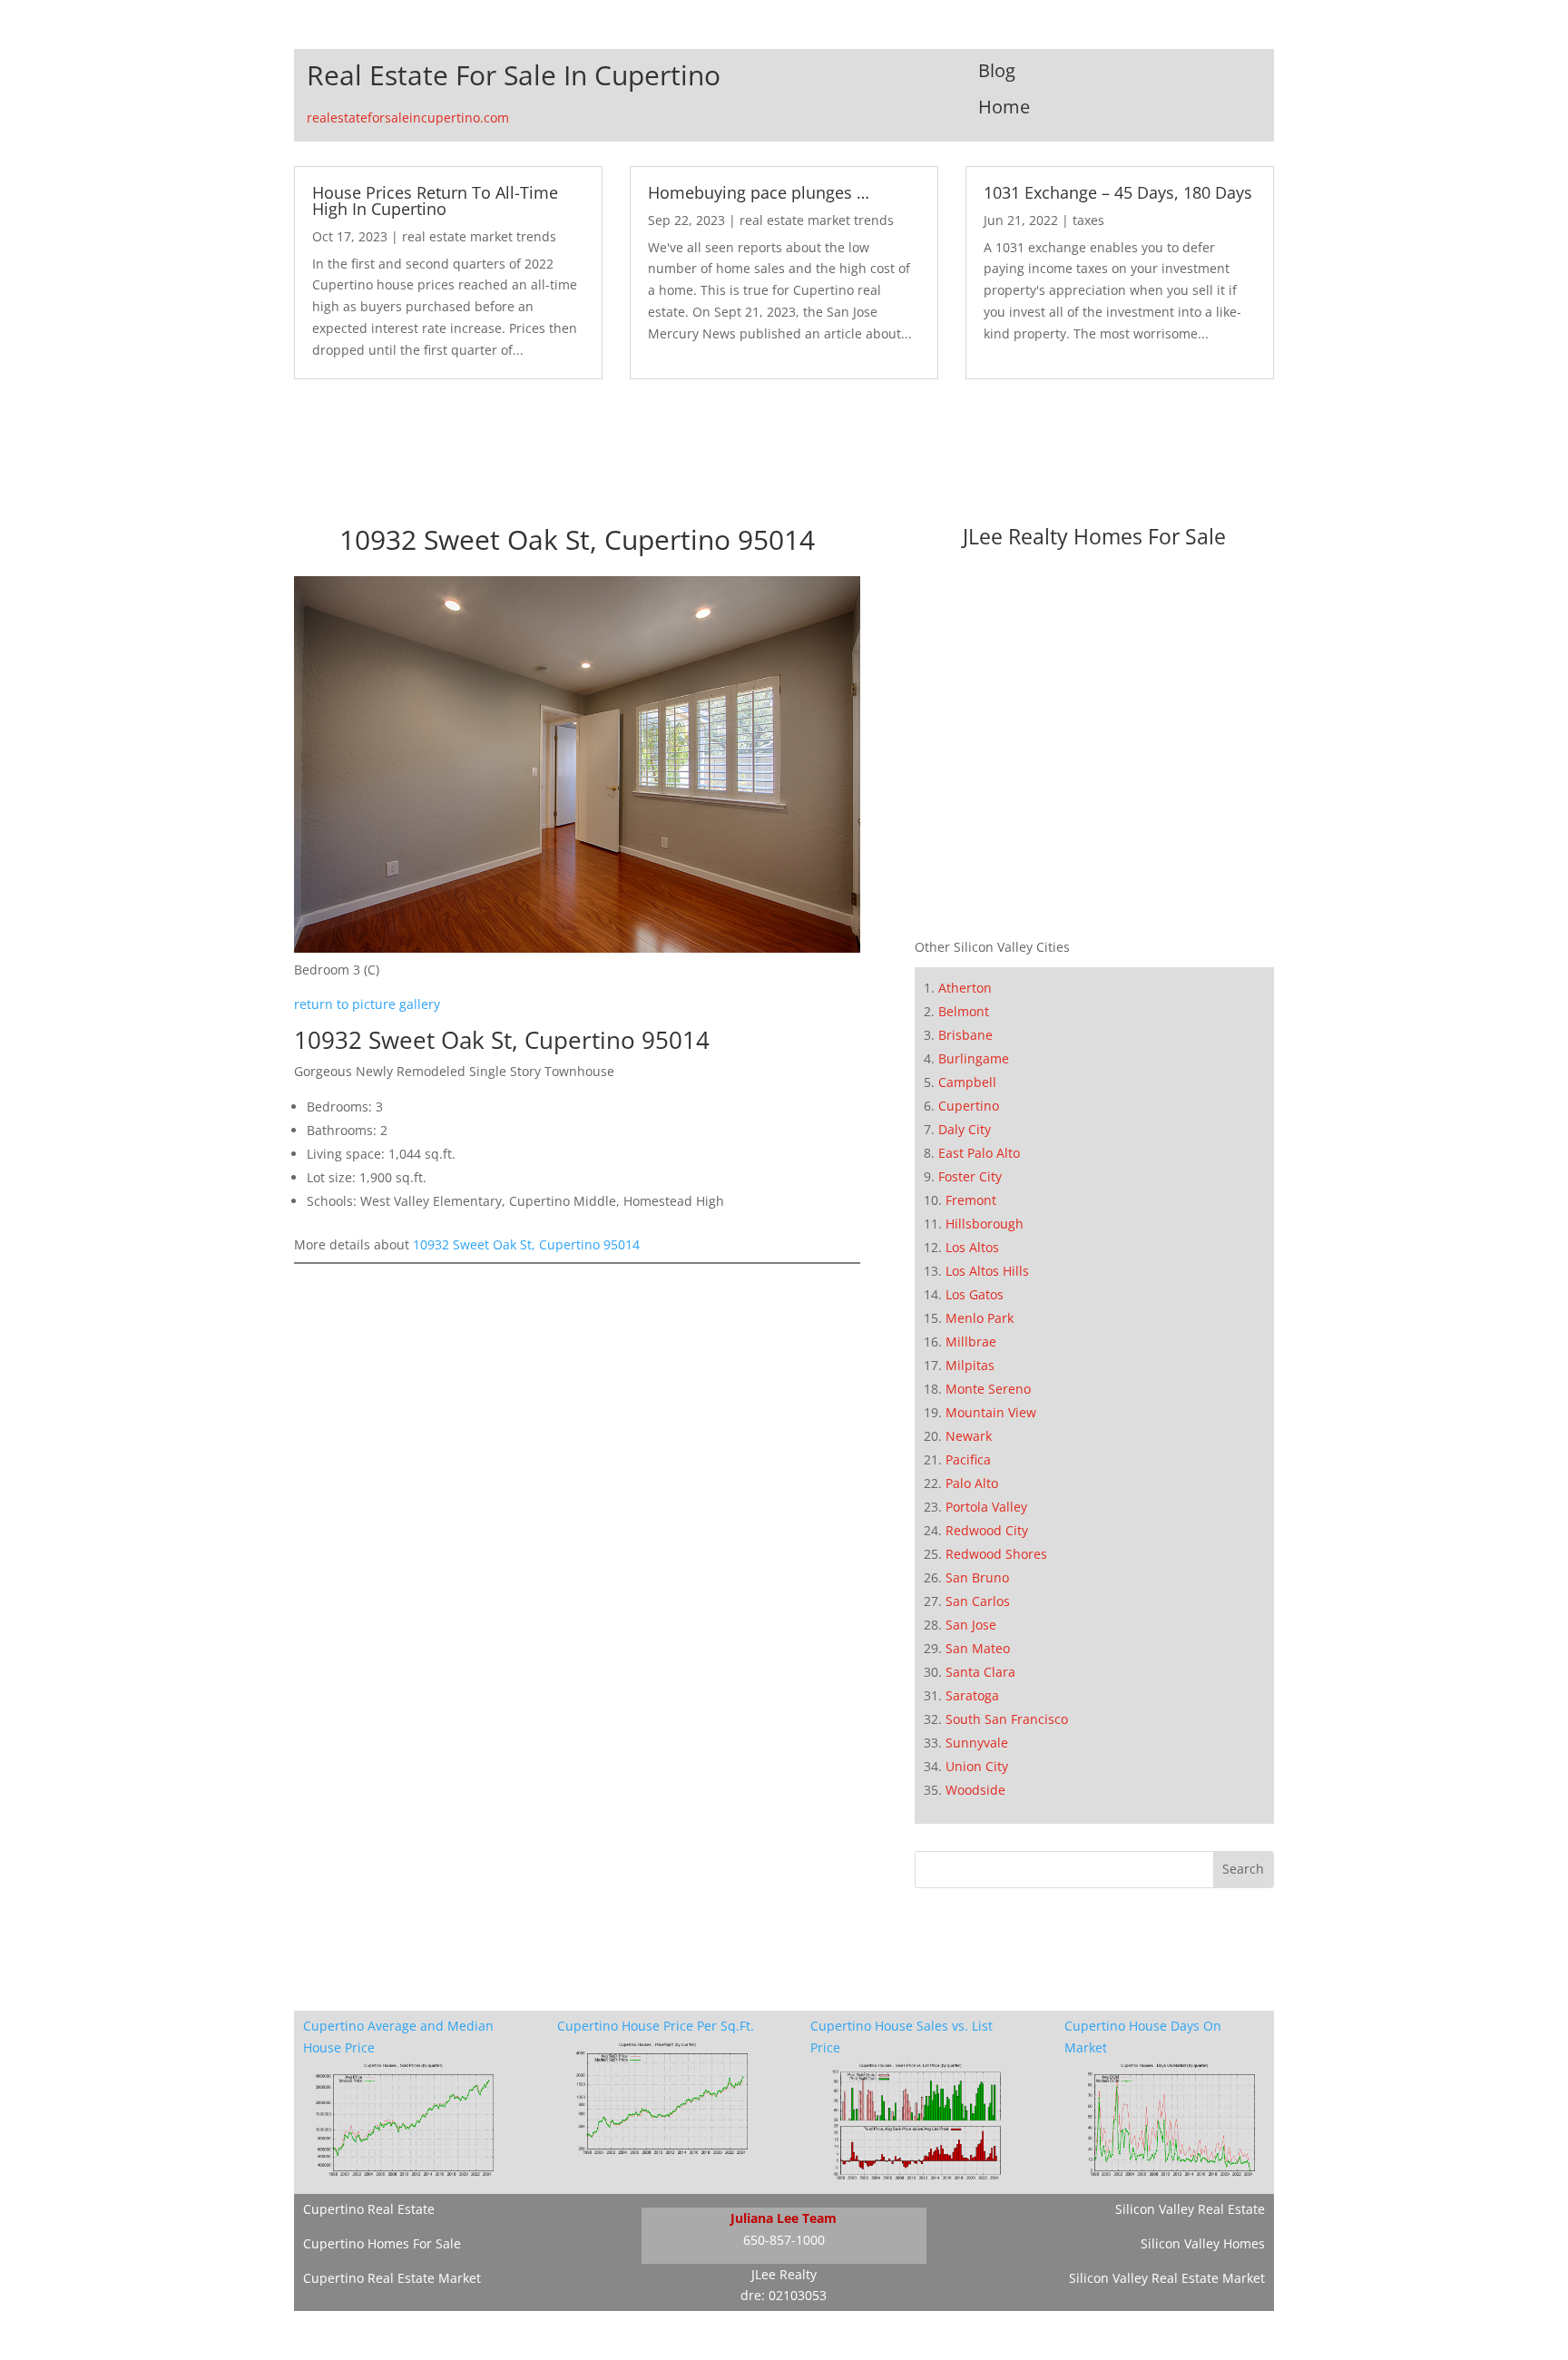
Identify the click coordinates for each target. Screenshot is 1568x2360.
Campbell (967, 1082)
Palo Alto (972, 1483)
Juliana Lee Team (784, 2218)
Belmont (964, 1011)
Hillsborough (985, 1224)
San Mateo (978, 1648)
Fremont (971, 1200)
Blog (997, 70)
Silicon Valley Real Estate (1190, 2209)
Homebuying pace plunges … (759, 192)
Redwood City (987, 1530)
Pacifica (968, 1459)
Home (1004, 107)
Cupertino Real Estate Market (392, 2278)
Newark (969, 1436)
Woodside (975, 1790)
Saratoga (972, 1695)
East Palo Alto (979, 1153)
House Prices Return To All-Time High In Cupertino (435, 201)
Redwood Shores (996, 1554)
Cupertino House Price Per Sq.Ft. (656, 2026)
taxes (1088, 220)
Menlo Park (980, 1318)
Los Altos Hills (987, 1271)
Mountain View (991, 1412)
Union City (977, 1766)
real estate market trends (479, 236)
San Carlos (978, 1601)
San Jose (971, 1625)
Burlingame (974, 1058)
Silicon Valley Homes (1203, 2243)
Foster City (970, 1176)
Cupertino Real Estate (369, 2209)
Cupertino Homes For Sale (382, 2243)
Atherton (965, 988)
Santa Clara (980, 1672)
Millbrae (971, 1342)
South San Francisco (1007, 1719)
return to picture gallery (367, 1004)
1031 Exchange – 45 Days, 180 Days (1118, 192)
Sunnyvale (977, 1743)
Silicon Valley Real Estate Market (1167, 2278)
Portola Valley (986, 1507)
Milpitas (970, 1365)
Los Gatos (975, 1294)
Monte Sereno (988, 1389)
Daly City (965, 1129)
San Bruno (977, 1577)
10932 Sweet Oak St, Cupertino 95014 (526, 1244)
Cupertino (969, 1106)
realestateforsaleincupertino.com (408, 118)
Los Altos (972, 1247)
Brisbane (965, 1035)
